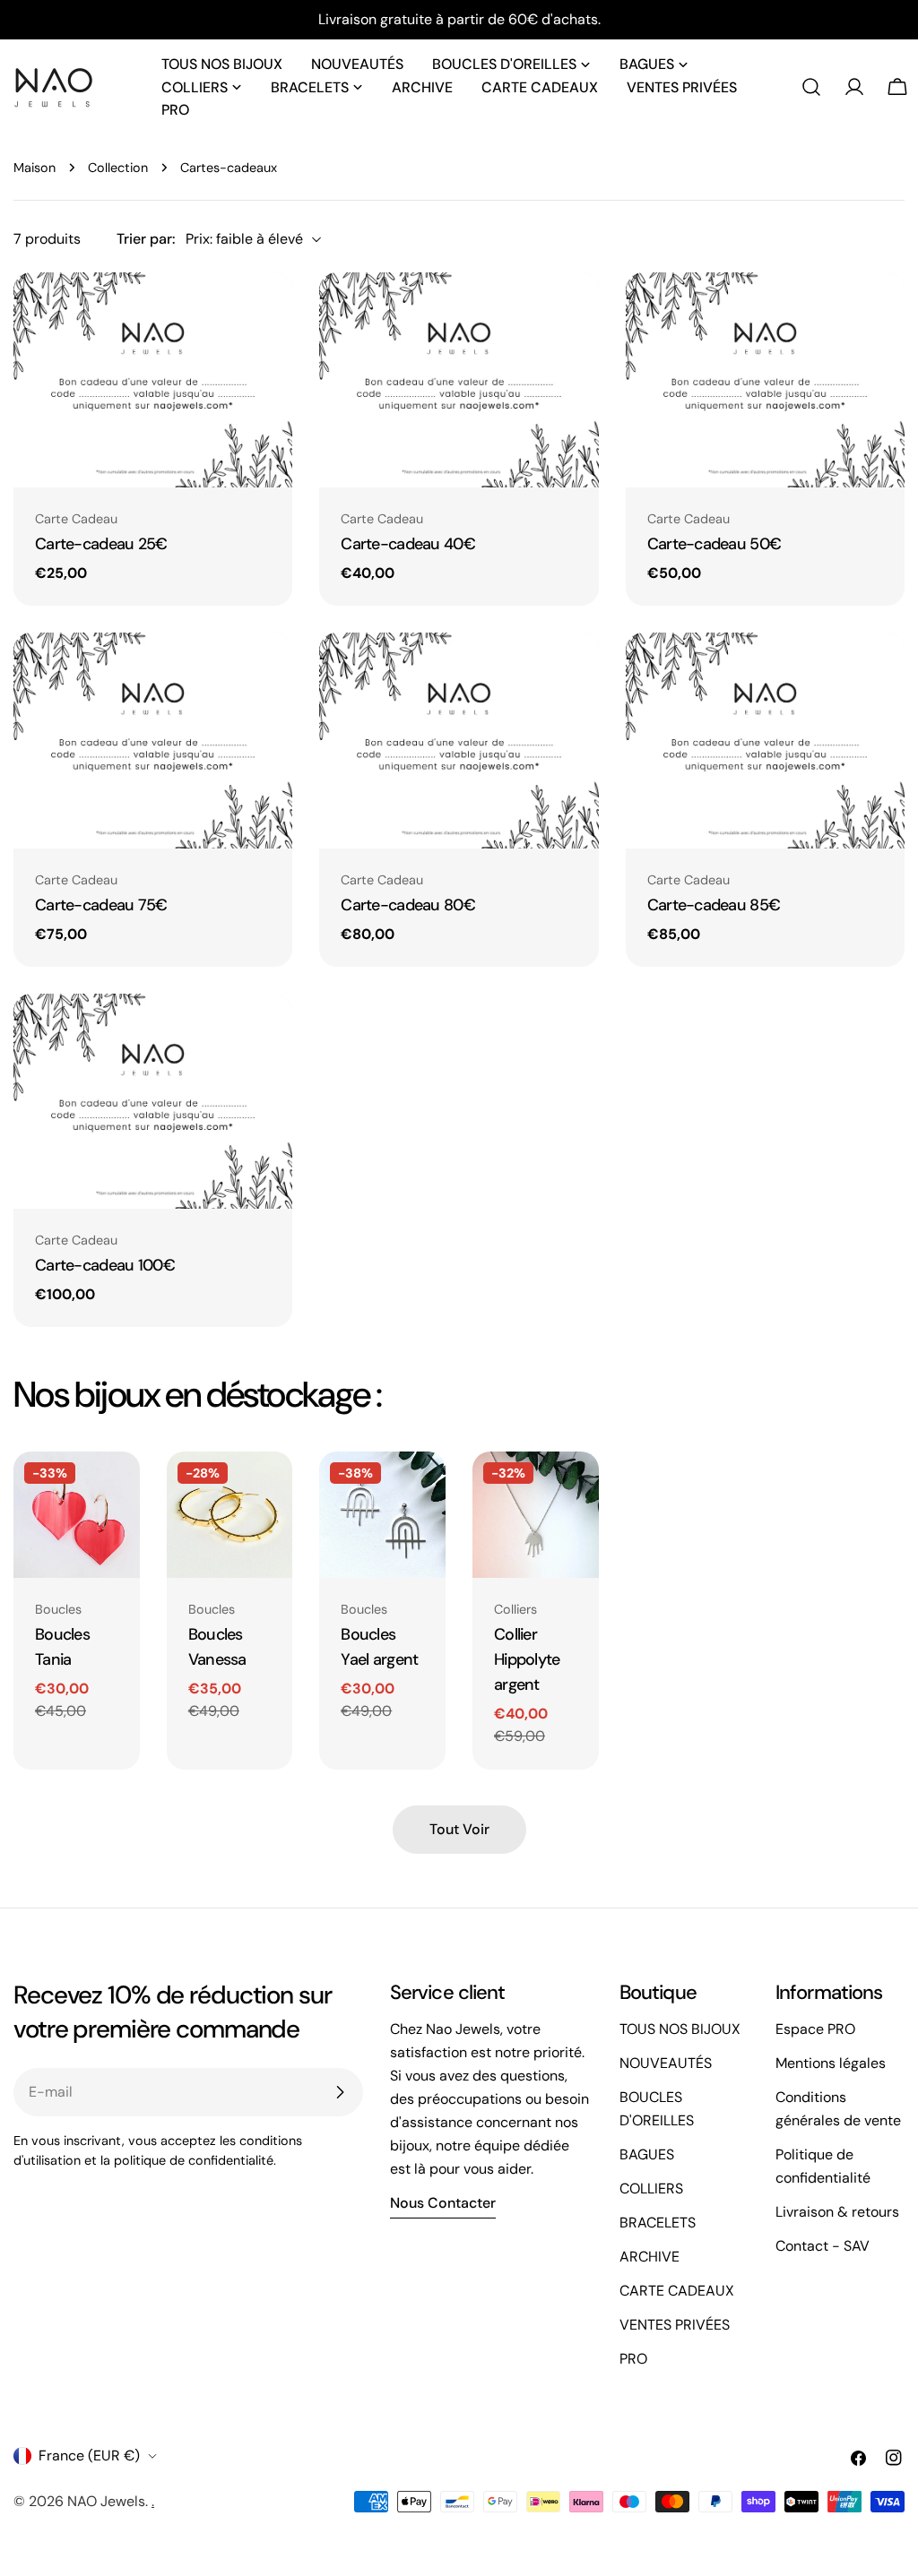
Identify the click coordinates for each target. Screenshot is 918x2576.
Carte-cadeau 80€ (408, 905)
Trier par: (146, 239)
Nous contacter (443, 2203)
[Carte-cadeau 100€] (153, 1102)
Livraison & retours (837, 2212)
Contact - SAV (823, 2246)
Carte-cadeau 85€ (714, 905)
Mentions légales (831, 2063)
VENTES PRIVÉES (675, 2325)
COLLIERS (651, 2188)
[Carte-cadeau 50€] (765, 380)
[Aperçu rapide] (264, 314)
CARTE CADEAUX (677, 2291)
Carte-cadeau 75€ (101, 905)
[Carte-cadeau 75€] (153, 741)
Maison (35, 168)
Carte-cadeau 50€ (714, 544)
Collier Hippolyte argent (527, 1659)
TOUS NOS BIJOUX (680, 2029)
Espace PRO (815, 2029)
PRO (633, 2359)
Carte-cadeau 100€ (105, 1265)
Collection (118, 168)
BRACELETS (658, 2223)
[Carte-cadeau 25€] (153, 380)
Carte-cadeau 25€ (101, 544)
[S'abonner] (340, 2092)
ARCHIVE (650, 2257)
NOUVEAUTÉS (666, 2063)
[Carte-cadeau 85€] (765, 741)
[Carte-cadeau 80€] (459, 741)
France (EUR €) (89, 2455)
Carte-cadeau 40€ (408, 544)
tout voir (459, 1829)
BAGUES (647, 2154)
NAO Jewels (106, 2501)
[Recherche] (811, 87)
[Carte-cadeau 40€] (459, 380)
